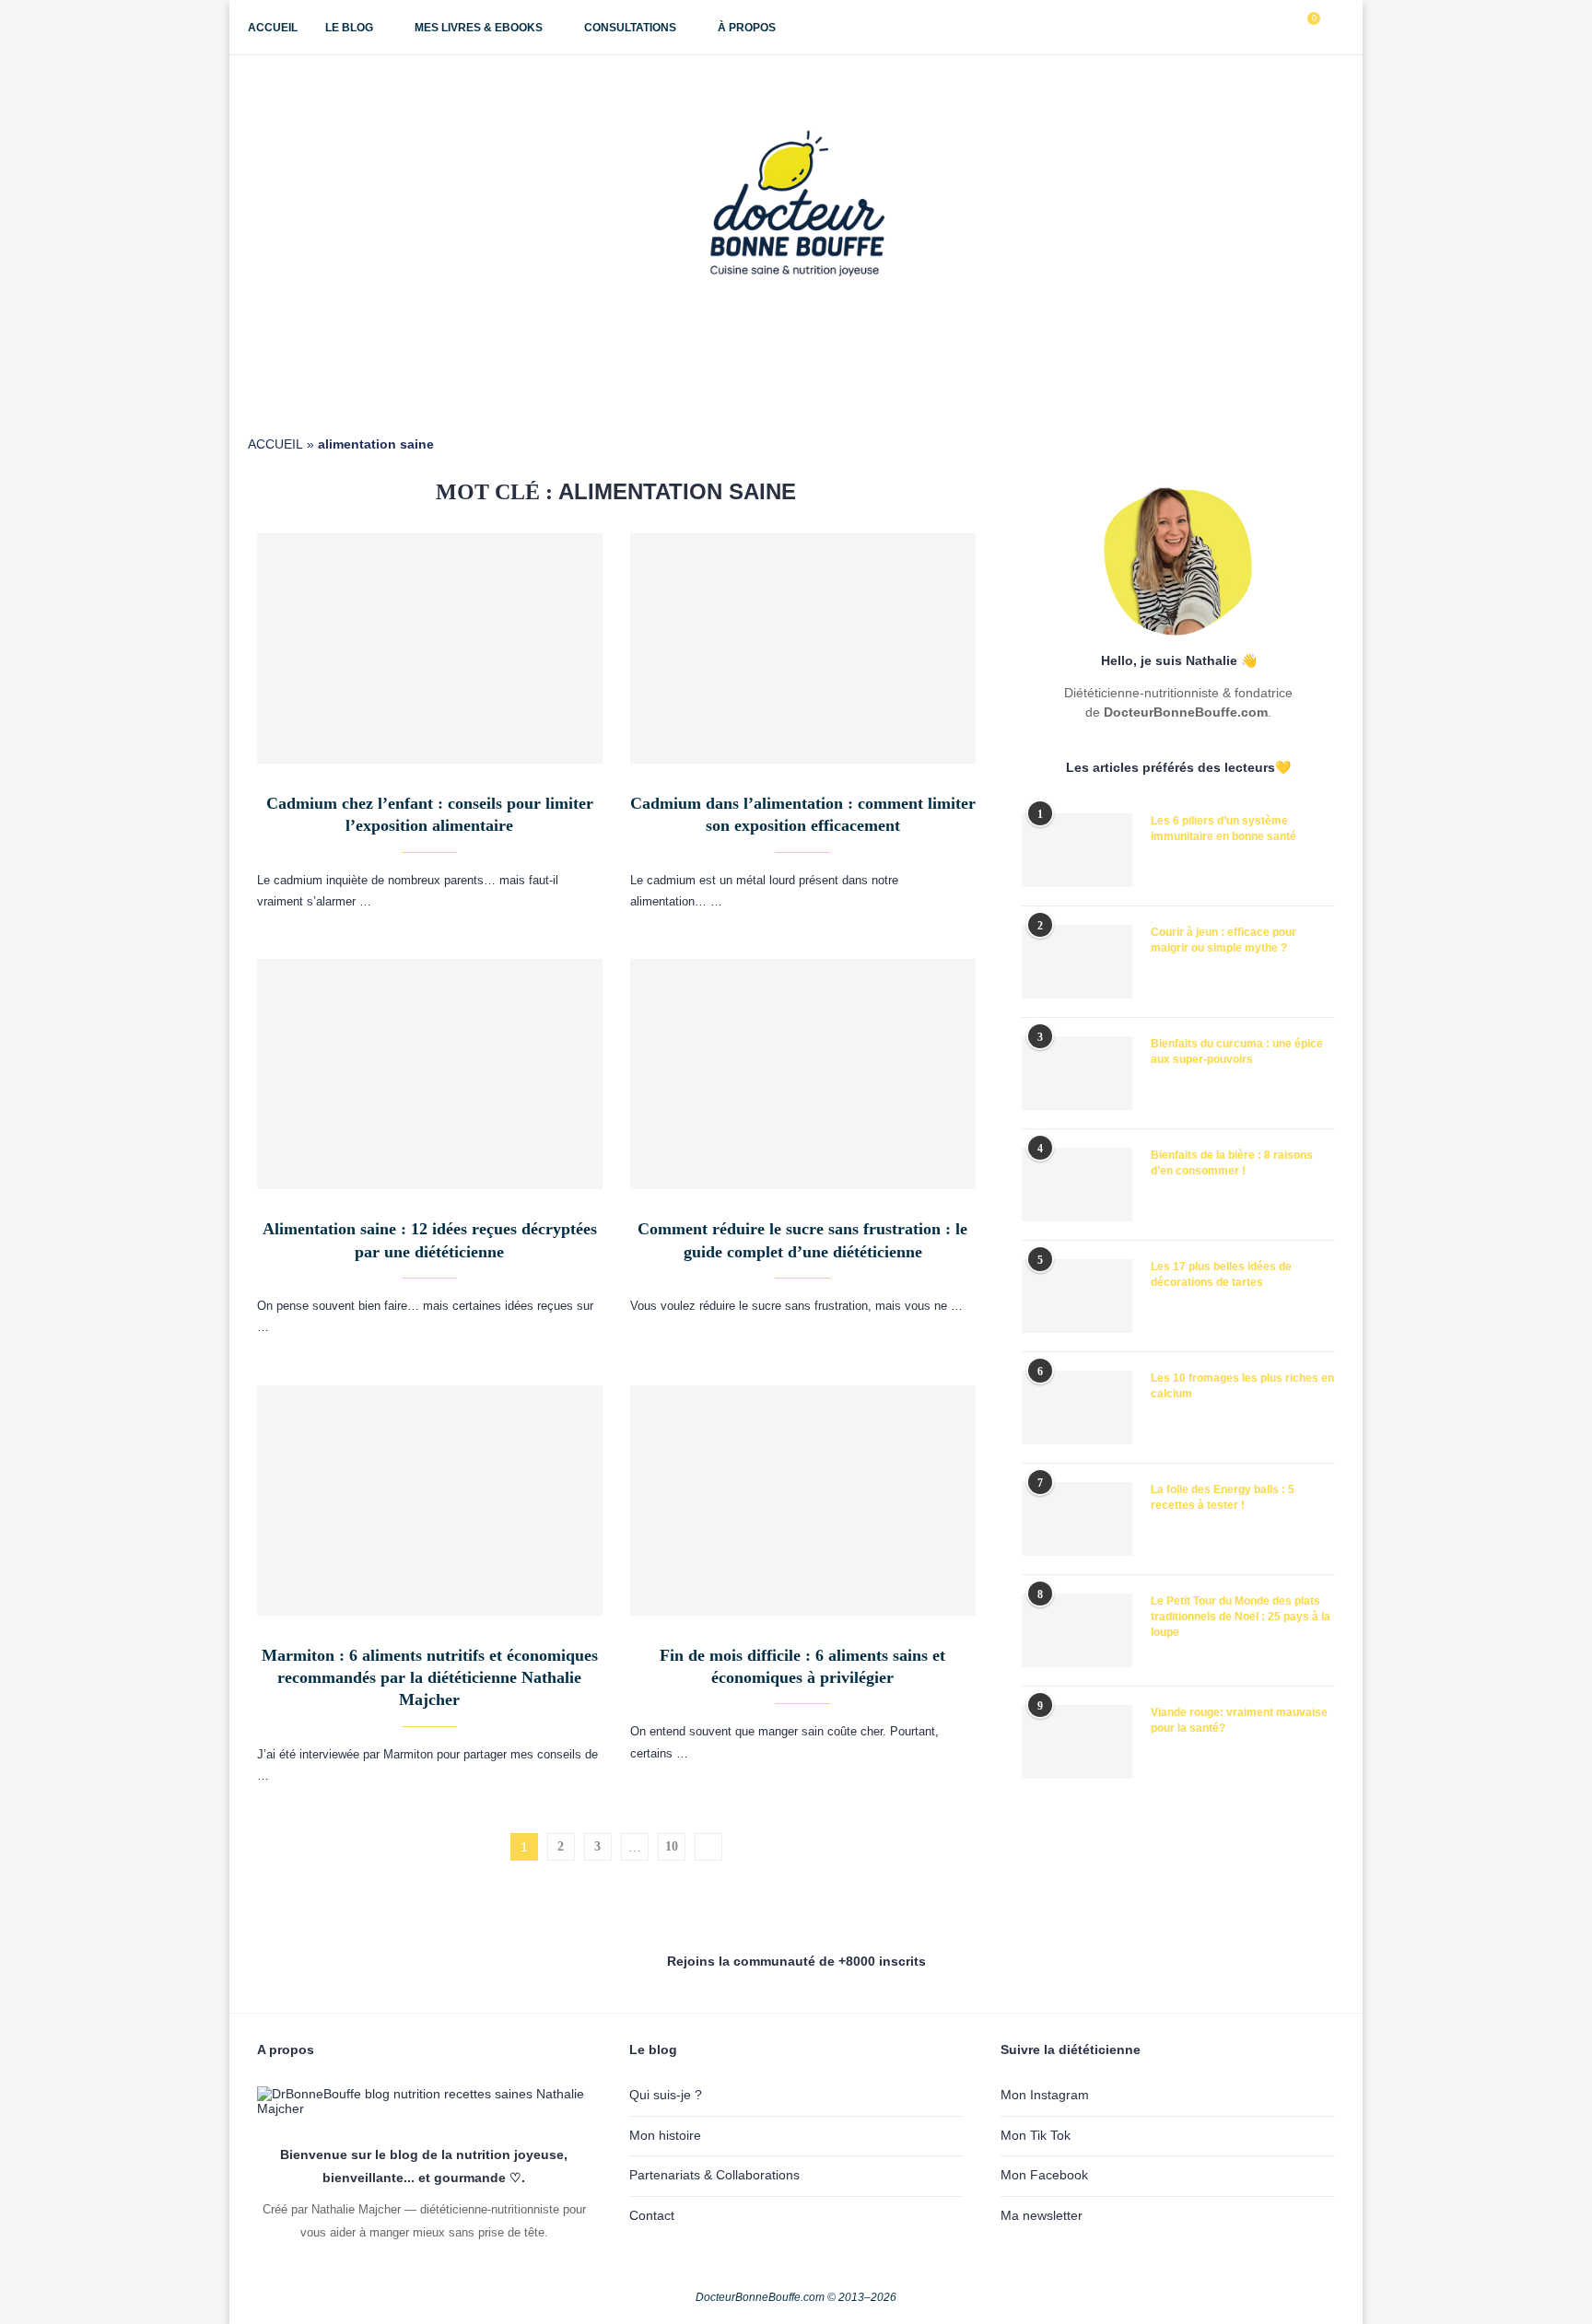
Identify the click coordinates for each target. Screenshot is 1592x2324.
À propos (747, 28)
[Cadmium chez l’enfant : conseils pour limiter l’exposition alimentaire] (430, 648)
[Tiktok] (1281, 28)
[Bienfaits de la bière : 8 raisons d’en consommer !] (1077, 1185)
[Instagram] (1242, 28)
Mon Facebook (1044, 2175)
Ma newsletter (1042, 2215)
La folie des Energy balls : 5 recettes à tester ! (1223, 1497)
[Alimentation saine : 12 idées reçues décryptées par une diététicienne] (430, 1074)
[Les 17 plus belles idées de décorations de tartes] (1077, 1296)
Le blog (349, 28)
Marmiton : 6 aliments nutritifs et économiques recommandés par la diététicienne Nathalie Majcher (430, 1678)
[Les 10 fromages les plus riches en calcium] (1077, 1407)
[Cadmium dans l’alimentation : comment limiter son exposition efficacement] (803, 648)
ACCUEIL (275, 444)
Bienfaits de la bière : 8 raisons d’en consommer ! (1232, 1163)
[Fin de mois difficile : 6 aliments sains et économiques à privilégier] (803, 1501)
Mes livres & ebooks (479, 28)
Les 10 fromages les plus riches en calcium (1242, 1386)
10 (672, 1846)
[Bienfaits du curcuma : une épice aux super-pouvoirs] (1077, 1073)
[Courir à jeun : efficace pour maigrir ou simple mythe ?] (1077, 962)
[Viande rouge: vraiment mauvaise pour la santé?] (1077, 1742)
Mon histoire (665, 2135)
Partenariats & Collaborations (714, 2175)
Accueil (273, 28)
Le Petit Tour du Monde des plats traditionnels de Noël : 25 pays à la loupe (1241, 1617)
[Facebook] (1223, 28)
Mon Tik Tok (1036, 2135)
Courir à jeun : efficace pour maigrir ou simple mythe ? (1223, 940)
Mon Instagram (1045, 2095)
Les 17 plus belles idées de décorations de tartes (1221, 1274)
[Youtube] (1262, 28)
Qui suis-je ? (666, 2095)
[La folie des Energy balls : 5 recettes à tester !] (1077, 1519)
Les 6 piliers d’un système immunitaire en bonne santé (1223, 829)
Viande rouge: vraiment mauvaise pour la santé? (1239, 1720)
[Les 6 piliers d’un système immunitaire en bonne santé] (1077, 850)
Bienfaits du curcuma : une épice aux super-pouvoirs (1237, 1051)
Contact (652, 2215)
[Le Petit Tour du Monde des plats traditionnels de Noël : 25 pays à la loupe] (1077, 1630)
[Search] (1335, 28)
